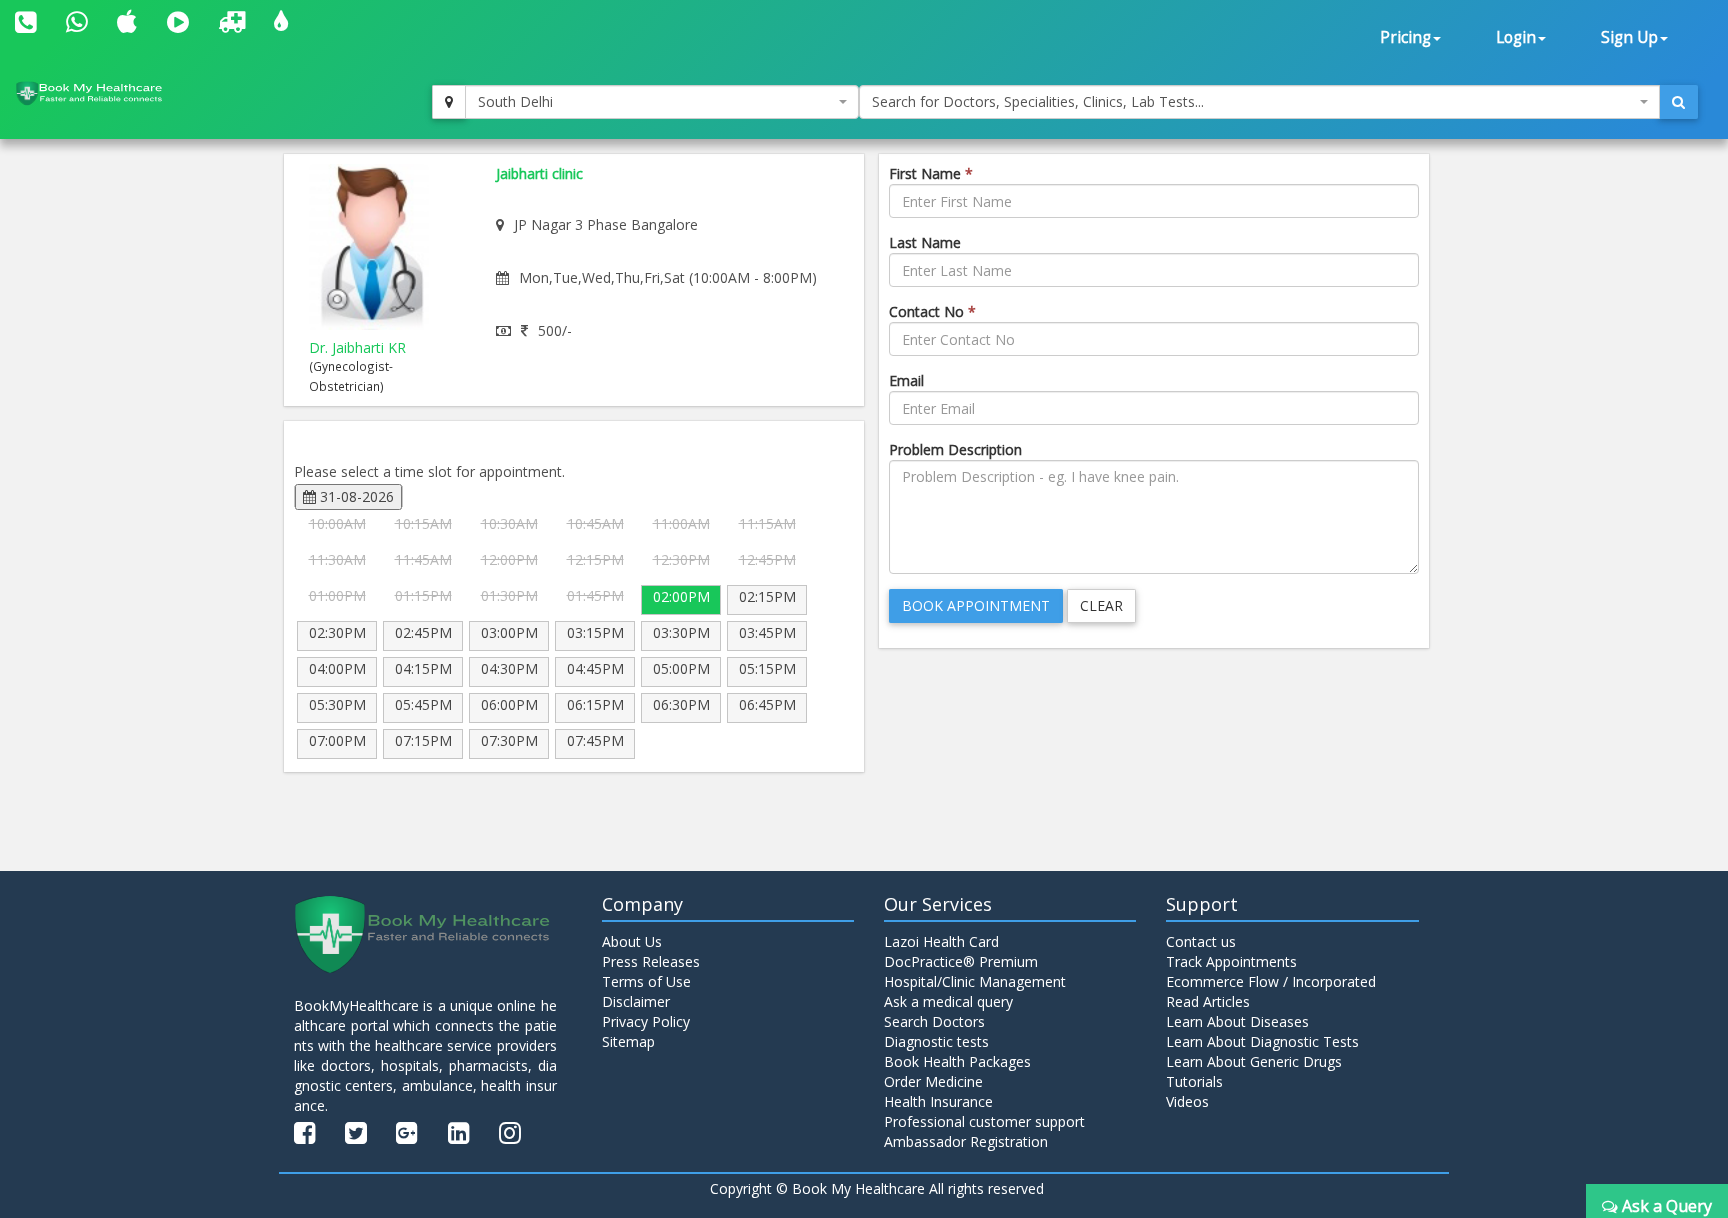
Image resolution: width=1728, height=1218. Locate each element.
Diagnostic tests (936, 1041)
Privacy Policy (646, 1021)
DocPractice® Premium (961, 961)
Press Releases (651, 961)
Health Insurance (938, 1101)
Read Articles (1208, 1001)
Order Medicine (933, 1081)
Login (1516, 37)
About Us (632, 941)
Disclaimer (636, 1001)
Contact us (1201, 941)
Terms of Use (646, 981)
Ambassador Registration (966, 1141)
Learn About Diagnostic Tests (1262, 1041)
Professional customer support (984, 1121)
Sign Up (1629, 37)
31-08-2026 (355, 496)
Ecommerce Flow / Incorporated (1271, 981)
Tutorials (1194, 1081)
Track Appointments (1231, 961)
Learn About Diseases (1237, 1021)
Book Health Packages (957, 1061)
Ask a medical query (948, 1001)
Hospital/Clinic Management (975, 981)
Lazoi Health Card (941, 941)
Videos (1187, 1101)
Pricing (1405, 37)
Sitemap (628, 1041)
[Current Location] (449, 102)
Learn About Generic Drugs (1254, 1061)
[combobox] (662, 102)
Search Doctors (934, 1021)
